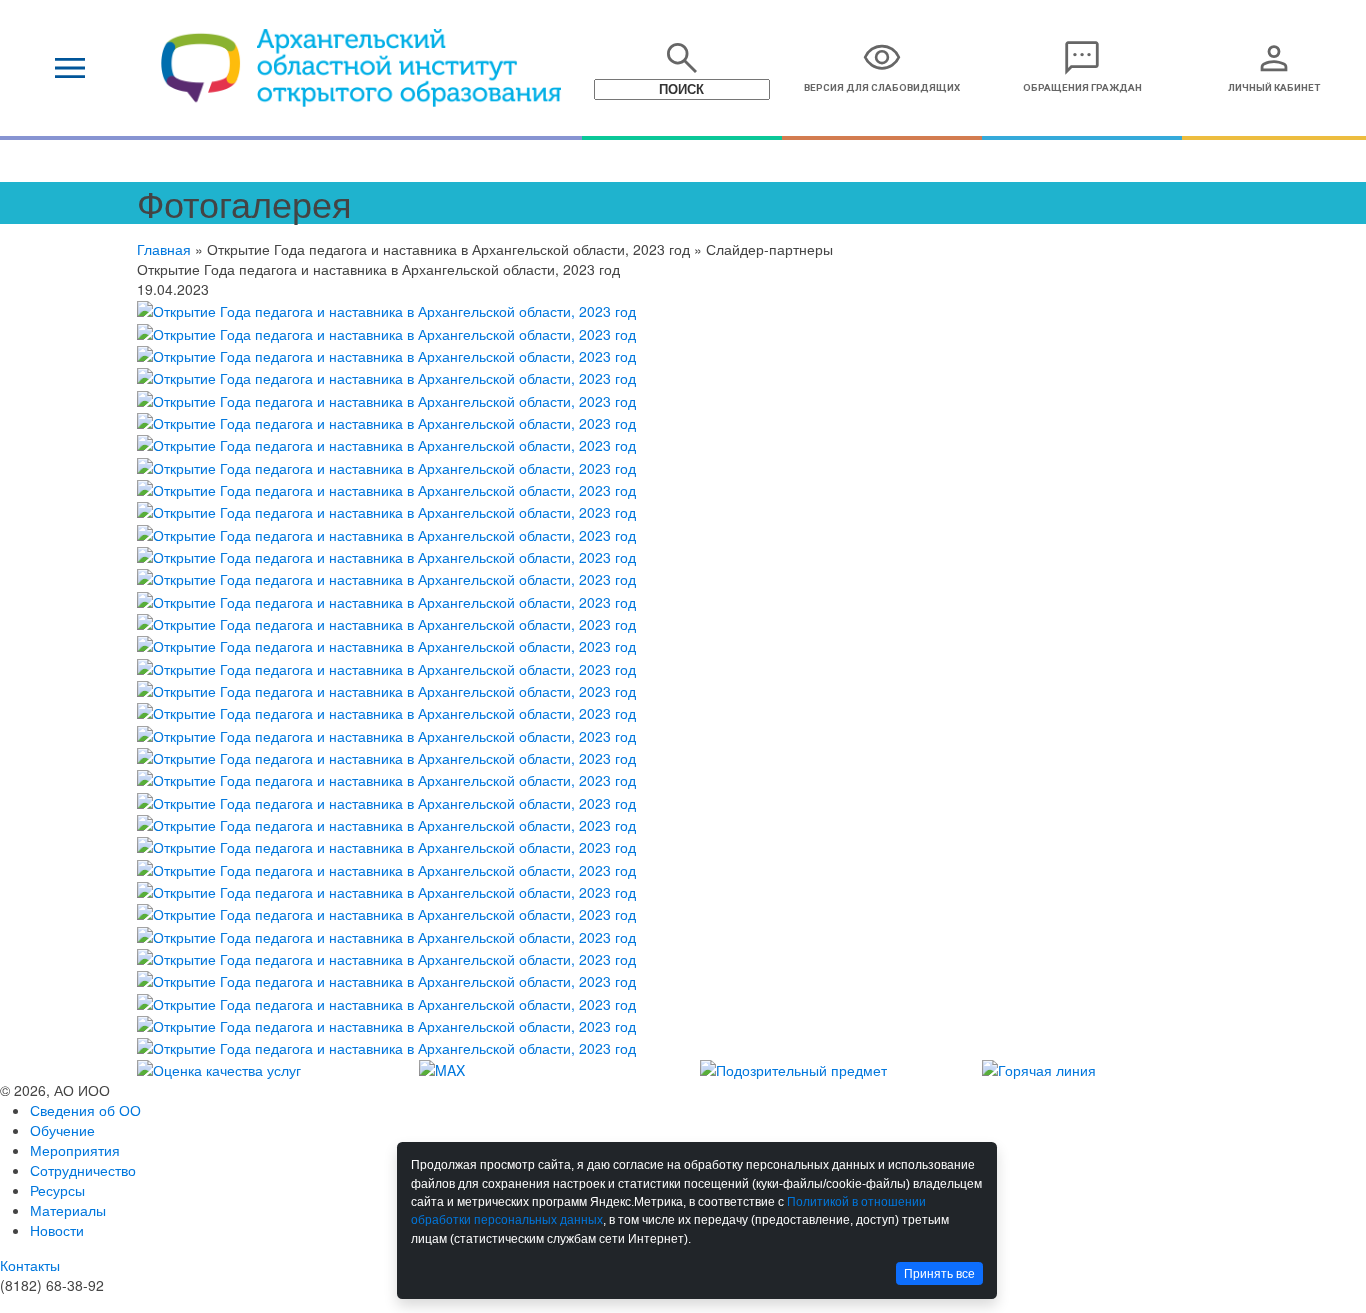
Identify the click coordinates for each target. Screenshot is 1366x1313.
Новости (57, 1230)
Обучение (62, 1130)
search (682, 58)
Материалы (68, 1210)
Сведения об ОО (85, 1110)
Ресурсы (57, 1190)
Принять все (939, 1274)
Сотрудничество (83, 1170)
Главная (164, 249)
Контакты (30, 1265)
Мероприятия (75, 1150)
